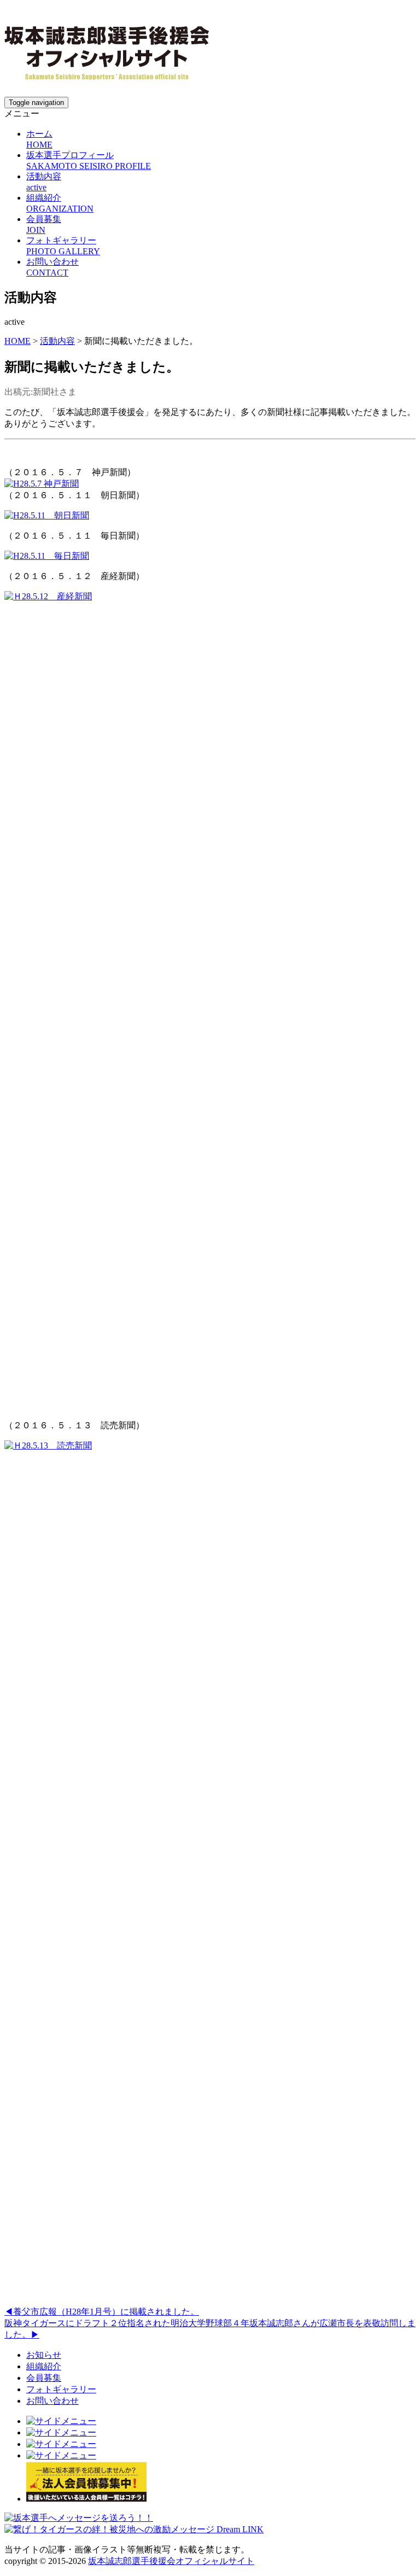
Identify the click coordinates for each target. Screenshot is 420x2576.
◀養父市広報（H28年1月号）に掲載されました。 (102, 2312)
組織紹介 (44, 2366)
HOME (17, 341)
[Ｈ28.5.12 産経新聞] (210, 596)
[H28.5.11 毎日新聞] (47, 556)
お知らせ (44, 2355)
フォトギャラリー (61, 2389)
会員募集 (44, 2378)
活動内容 (57, 341)
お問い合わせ (52, 2401)
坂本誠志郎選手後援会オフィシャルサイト (171, 2561)
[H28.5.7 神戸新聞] (42, 484)
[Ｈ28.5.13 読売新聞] (210, 1445)
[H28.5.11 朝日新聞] (47, 515)
